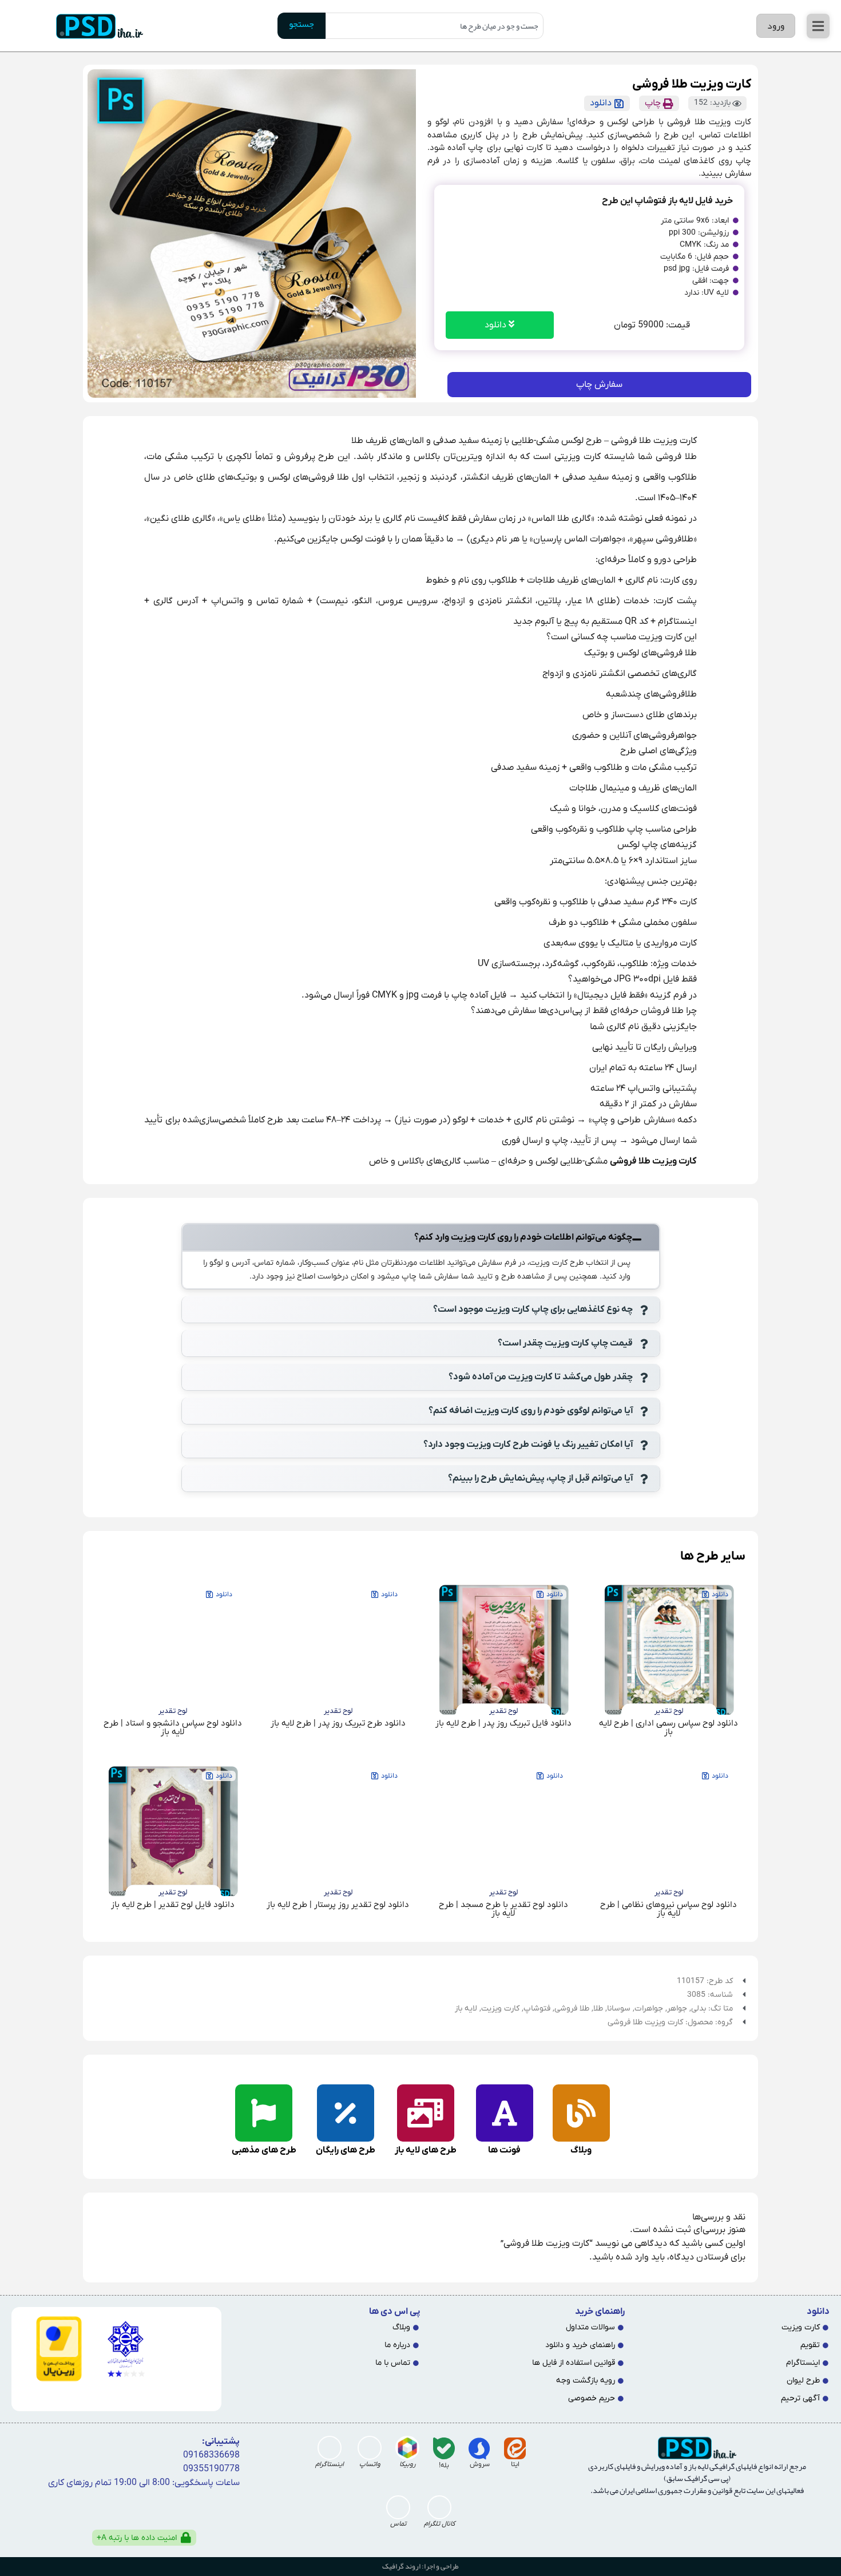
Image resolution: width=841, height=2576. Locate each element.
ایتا (515, 2464)
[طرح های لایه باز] (426, 2113)
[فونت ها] (505, 2113)
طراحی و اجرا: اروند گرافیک (420, 2566)
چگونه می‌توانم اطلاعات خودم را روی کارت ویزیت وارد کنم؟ (523, 1237)
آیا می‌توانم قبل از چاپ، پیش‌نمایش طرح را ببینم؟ (540, 1478)
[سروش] (479, 2448)
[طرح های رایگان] (346, 2113)
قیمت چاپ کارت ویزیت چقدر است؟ (565, 1343)
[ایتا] (515, 2448)
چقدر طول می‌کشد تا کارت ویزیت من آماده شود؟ (541, 1377)
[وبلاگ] (581, 2113)
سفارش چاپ (599, 385)
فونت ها (504, 2150)
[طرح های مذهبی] (264, 2113)
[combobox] (435, 26)
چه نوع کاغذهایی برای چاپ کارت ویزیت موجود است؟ (533, 1309)
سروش (480, 2464)
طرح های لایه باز (426, 2150)
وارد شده (632, 2257)
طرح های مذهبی (264, 2150)
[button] (818, 26)
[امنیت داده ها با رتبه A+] (186, 2538)
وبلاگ (581, 2150)
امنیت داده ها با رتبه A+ (137, 2538)
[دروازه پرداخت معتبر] (51, 2349)
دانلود (497, 325)
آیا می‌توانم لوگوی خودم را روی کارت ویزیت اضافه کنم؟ (531, 1411)
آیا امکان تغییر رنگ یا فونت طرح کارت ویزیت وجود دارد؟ (528, 1445)
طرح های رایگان (346, 2150)
